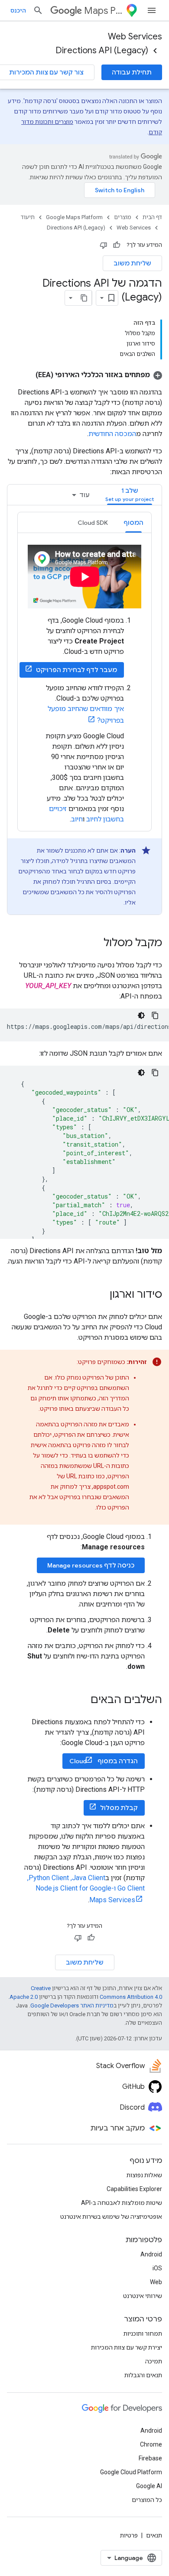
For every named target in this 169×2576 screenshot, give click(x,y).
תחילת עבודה (132, 72)
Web (156, 2282)
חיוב (77, 819)
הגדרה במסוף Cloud (104, 1761)
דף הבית (152, 217)
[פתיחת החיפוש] (38, 10)
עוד (84, 495)
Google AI (149, 2486)
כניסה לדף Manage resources (91, 1565)
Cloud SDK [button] (93, 523)
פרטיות (129, 2535)
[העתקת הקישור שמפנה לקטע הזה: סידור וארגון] (101, 1295)
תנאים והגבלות (143, 2375)
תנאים (154, 2535)
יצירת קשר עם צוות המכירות (127, 2347)
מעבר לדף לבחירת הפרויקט (76, 670)
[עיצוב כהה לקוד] (141, 1015)
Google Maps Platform (74, 217)
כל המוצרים (147, 2500)
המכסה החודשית (112, 434)
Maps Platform (103, 11)
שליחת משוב (132, 263)
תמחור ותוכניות (143, 2334)
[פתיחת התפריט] (152, 10)
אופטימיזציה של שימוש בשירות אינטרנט (111, 2217)
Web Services (135, 37)
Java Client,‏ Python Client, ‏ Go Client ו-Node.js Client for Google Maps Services (85, 1889)
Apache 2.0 (24, 1997)
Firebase (150, 2458)
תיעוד (28, 217)
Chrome (151, 2444)
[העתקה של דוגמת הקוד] (155, 1015)
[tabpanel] (84, 713)
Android (151, 2254)
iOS (157, 2268)
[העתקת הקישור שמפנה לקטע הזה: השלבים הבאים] (82, 1700)
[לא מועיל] (104, 245)
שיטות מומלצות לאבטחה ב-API (122, 2203)
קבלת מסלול (119, 1808)
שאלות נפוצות (144, 2175)
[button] (99, 375)
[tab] (130, 495)
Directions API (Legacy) (102, 50)
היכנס (18, 10)
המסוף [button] (133, 523)
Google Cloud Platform (131, 2472)
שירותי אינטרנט (143, 2296)
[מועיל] (117, 245)
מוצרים (123, 217)
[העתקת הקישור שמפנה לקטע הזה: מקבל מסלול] (95, 944)
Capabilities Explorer (134, 2189)
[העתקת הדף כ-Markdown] (84, 298)
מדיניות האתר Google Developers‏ (72, 2006)
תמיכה (154, 2361)
